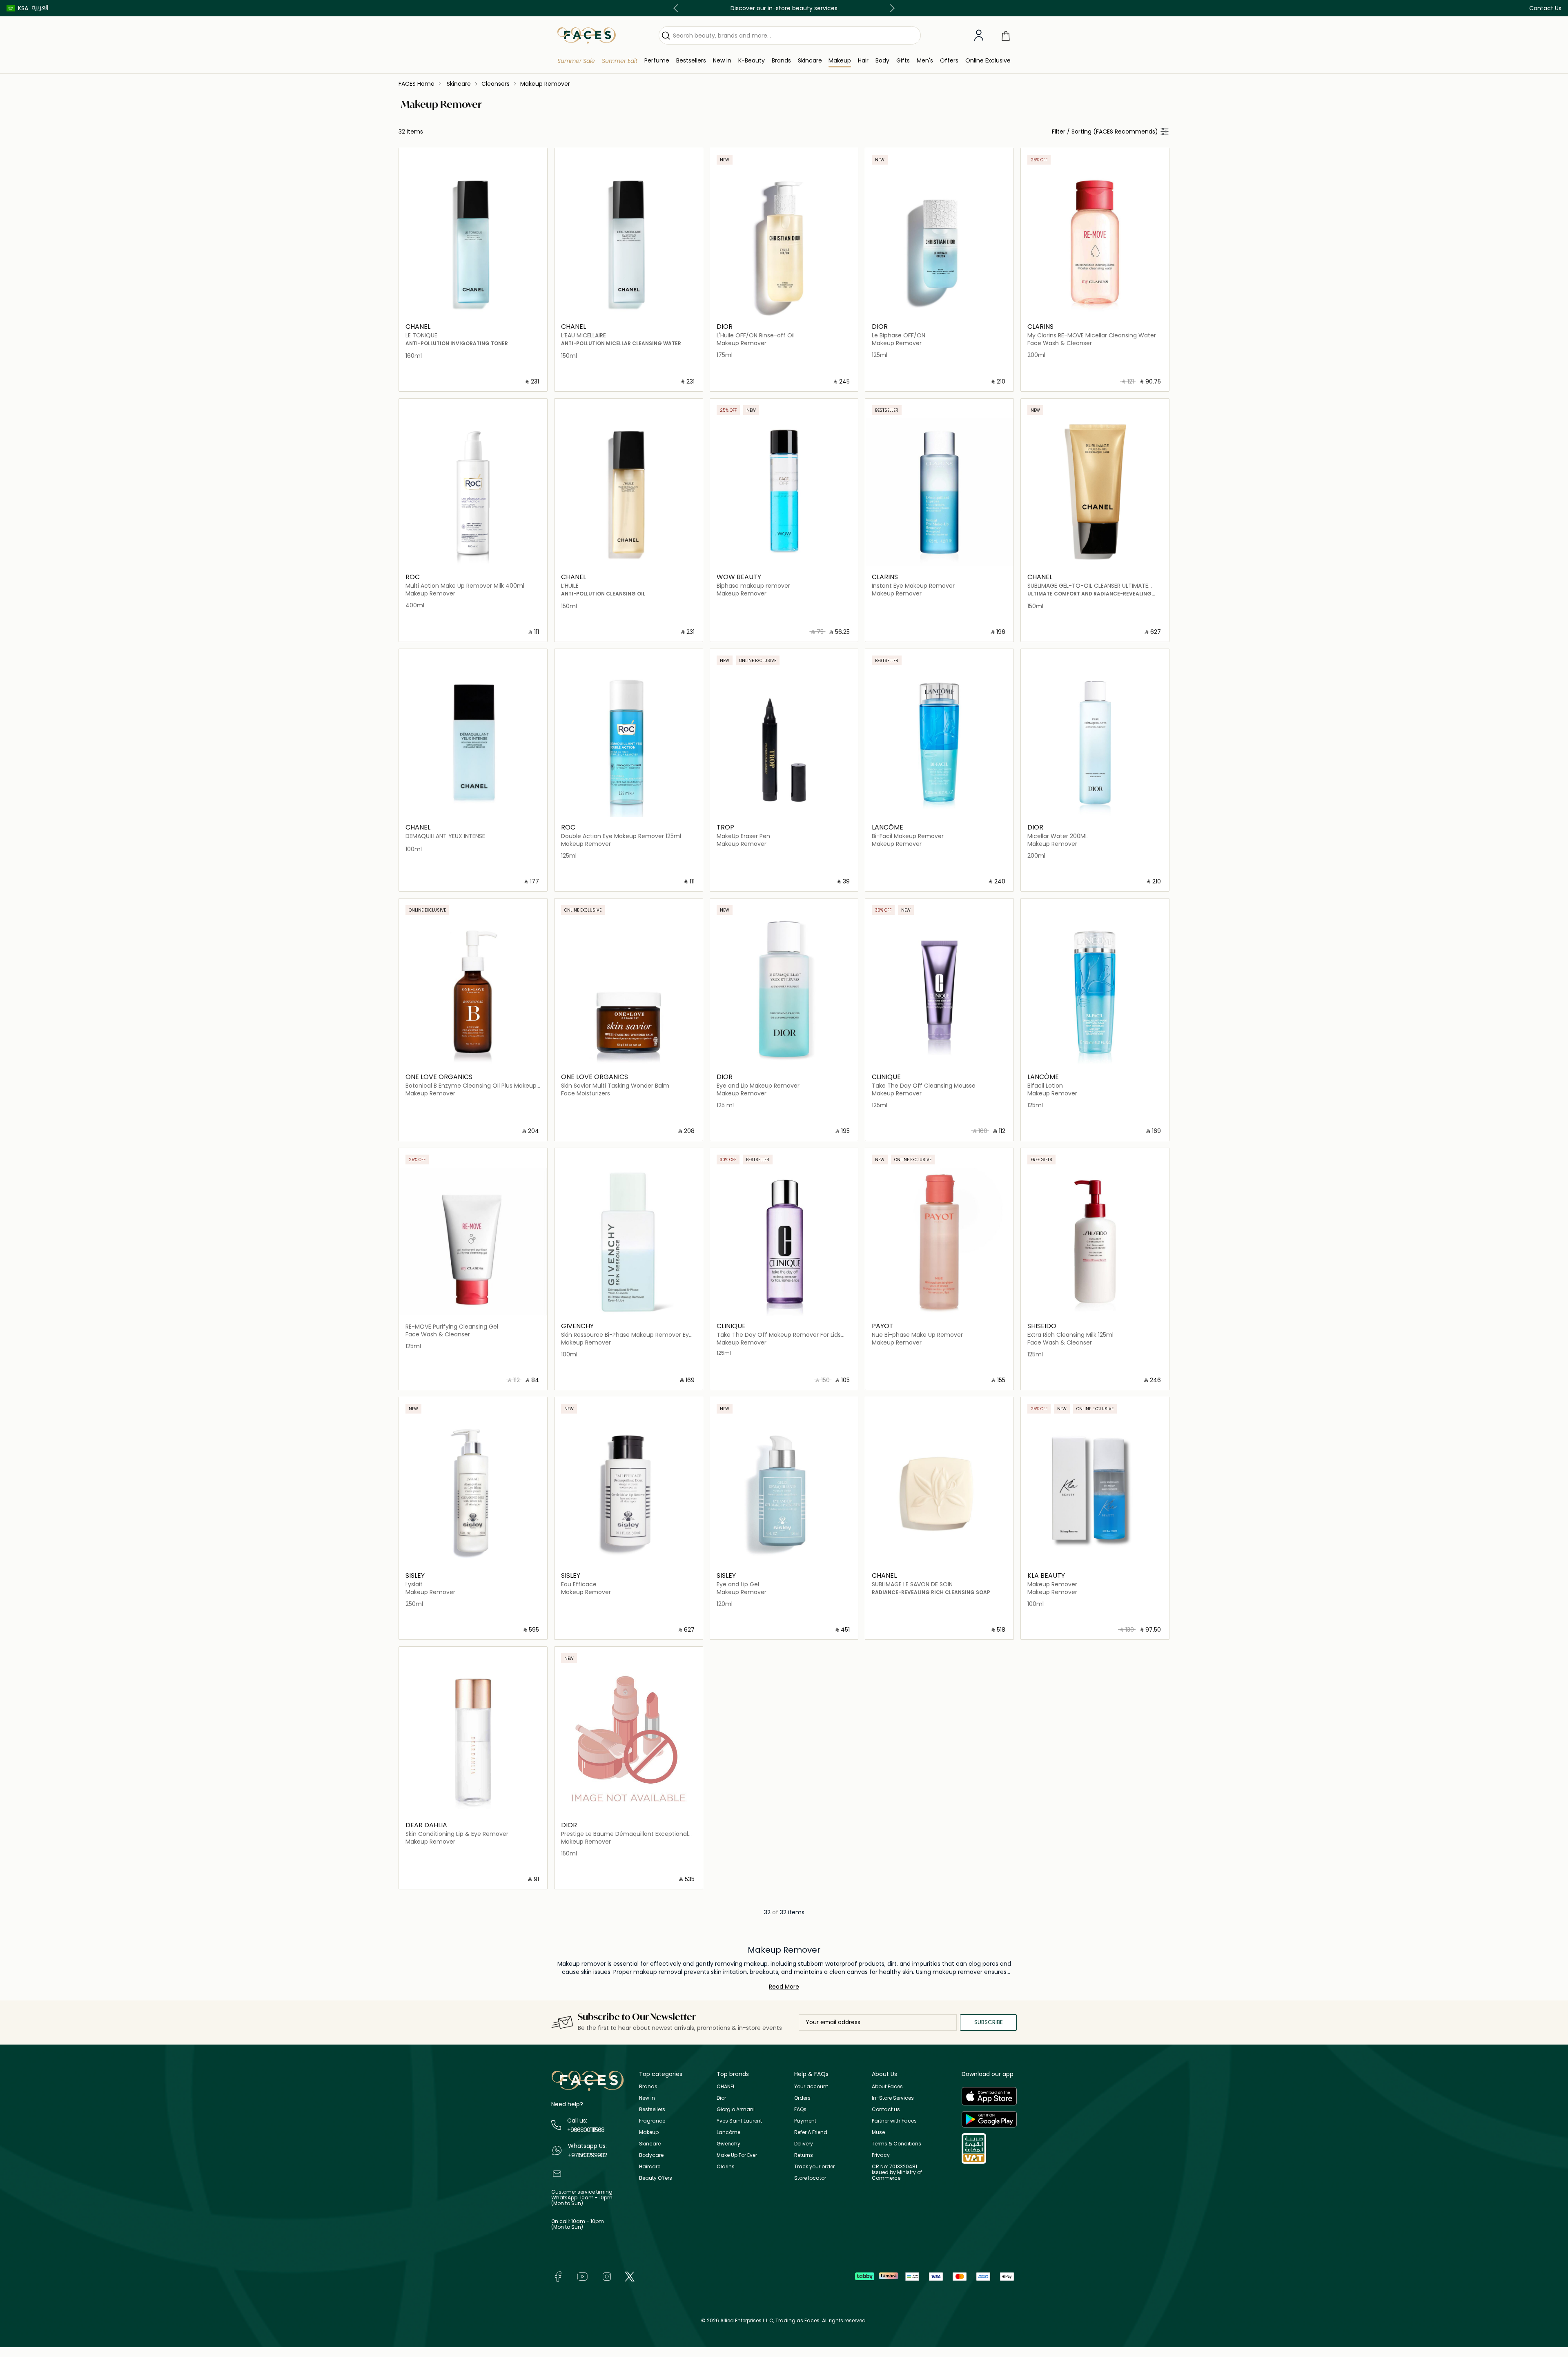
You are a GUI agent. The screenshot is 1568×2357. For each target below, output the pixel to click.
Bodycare (651, 2155)
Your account (811, 2086)
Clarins (726, 2166)
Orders (802, 2098)
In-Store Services (893, 2098)
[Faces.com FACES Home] (587, 35)
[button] (17, 8)
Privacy (881, 2155)
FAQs (800, 2109)
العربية (40, 7)
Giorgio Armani (736, 2109)
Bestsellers (652, 2109)
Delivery (804, 2144)
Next (891, 8)
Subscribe (989, 2022)
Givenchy (728, 2144)
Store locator (810, 2178)
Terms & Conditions (896, 2144)
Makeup (649, 2132)
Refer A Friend (811, 2132)
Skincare (650, 2144)
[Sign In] (979, 36)
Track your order (814, 2166)
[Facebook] (558, 2276)
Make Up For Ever (737, 2155)
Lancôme (728, 2132)
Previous (677, 8)
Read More (784, 1987)
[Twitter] (630, 2276)
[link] (781, 61)
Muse (878, 2132)
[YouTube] (582, 2276)
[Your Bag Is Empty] (1006, 35)
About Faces (887, 2086)
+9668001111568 (586, 2130)
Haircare (650, 2166)
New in (647, 2098)
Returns (804, 2155)
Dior (721, 2098)
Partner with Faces (894, 2121)
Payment (805, 2121)
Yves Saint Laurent (739, 2121)
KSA (23, 8)
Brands (648, 2086)
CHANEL (726, 2086)
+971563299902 (587, 2155)
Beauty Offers (656, 2178)
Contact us (886, 2109)
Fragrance (652, 2121)
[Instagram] (607, 2276)
